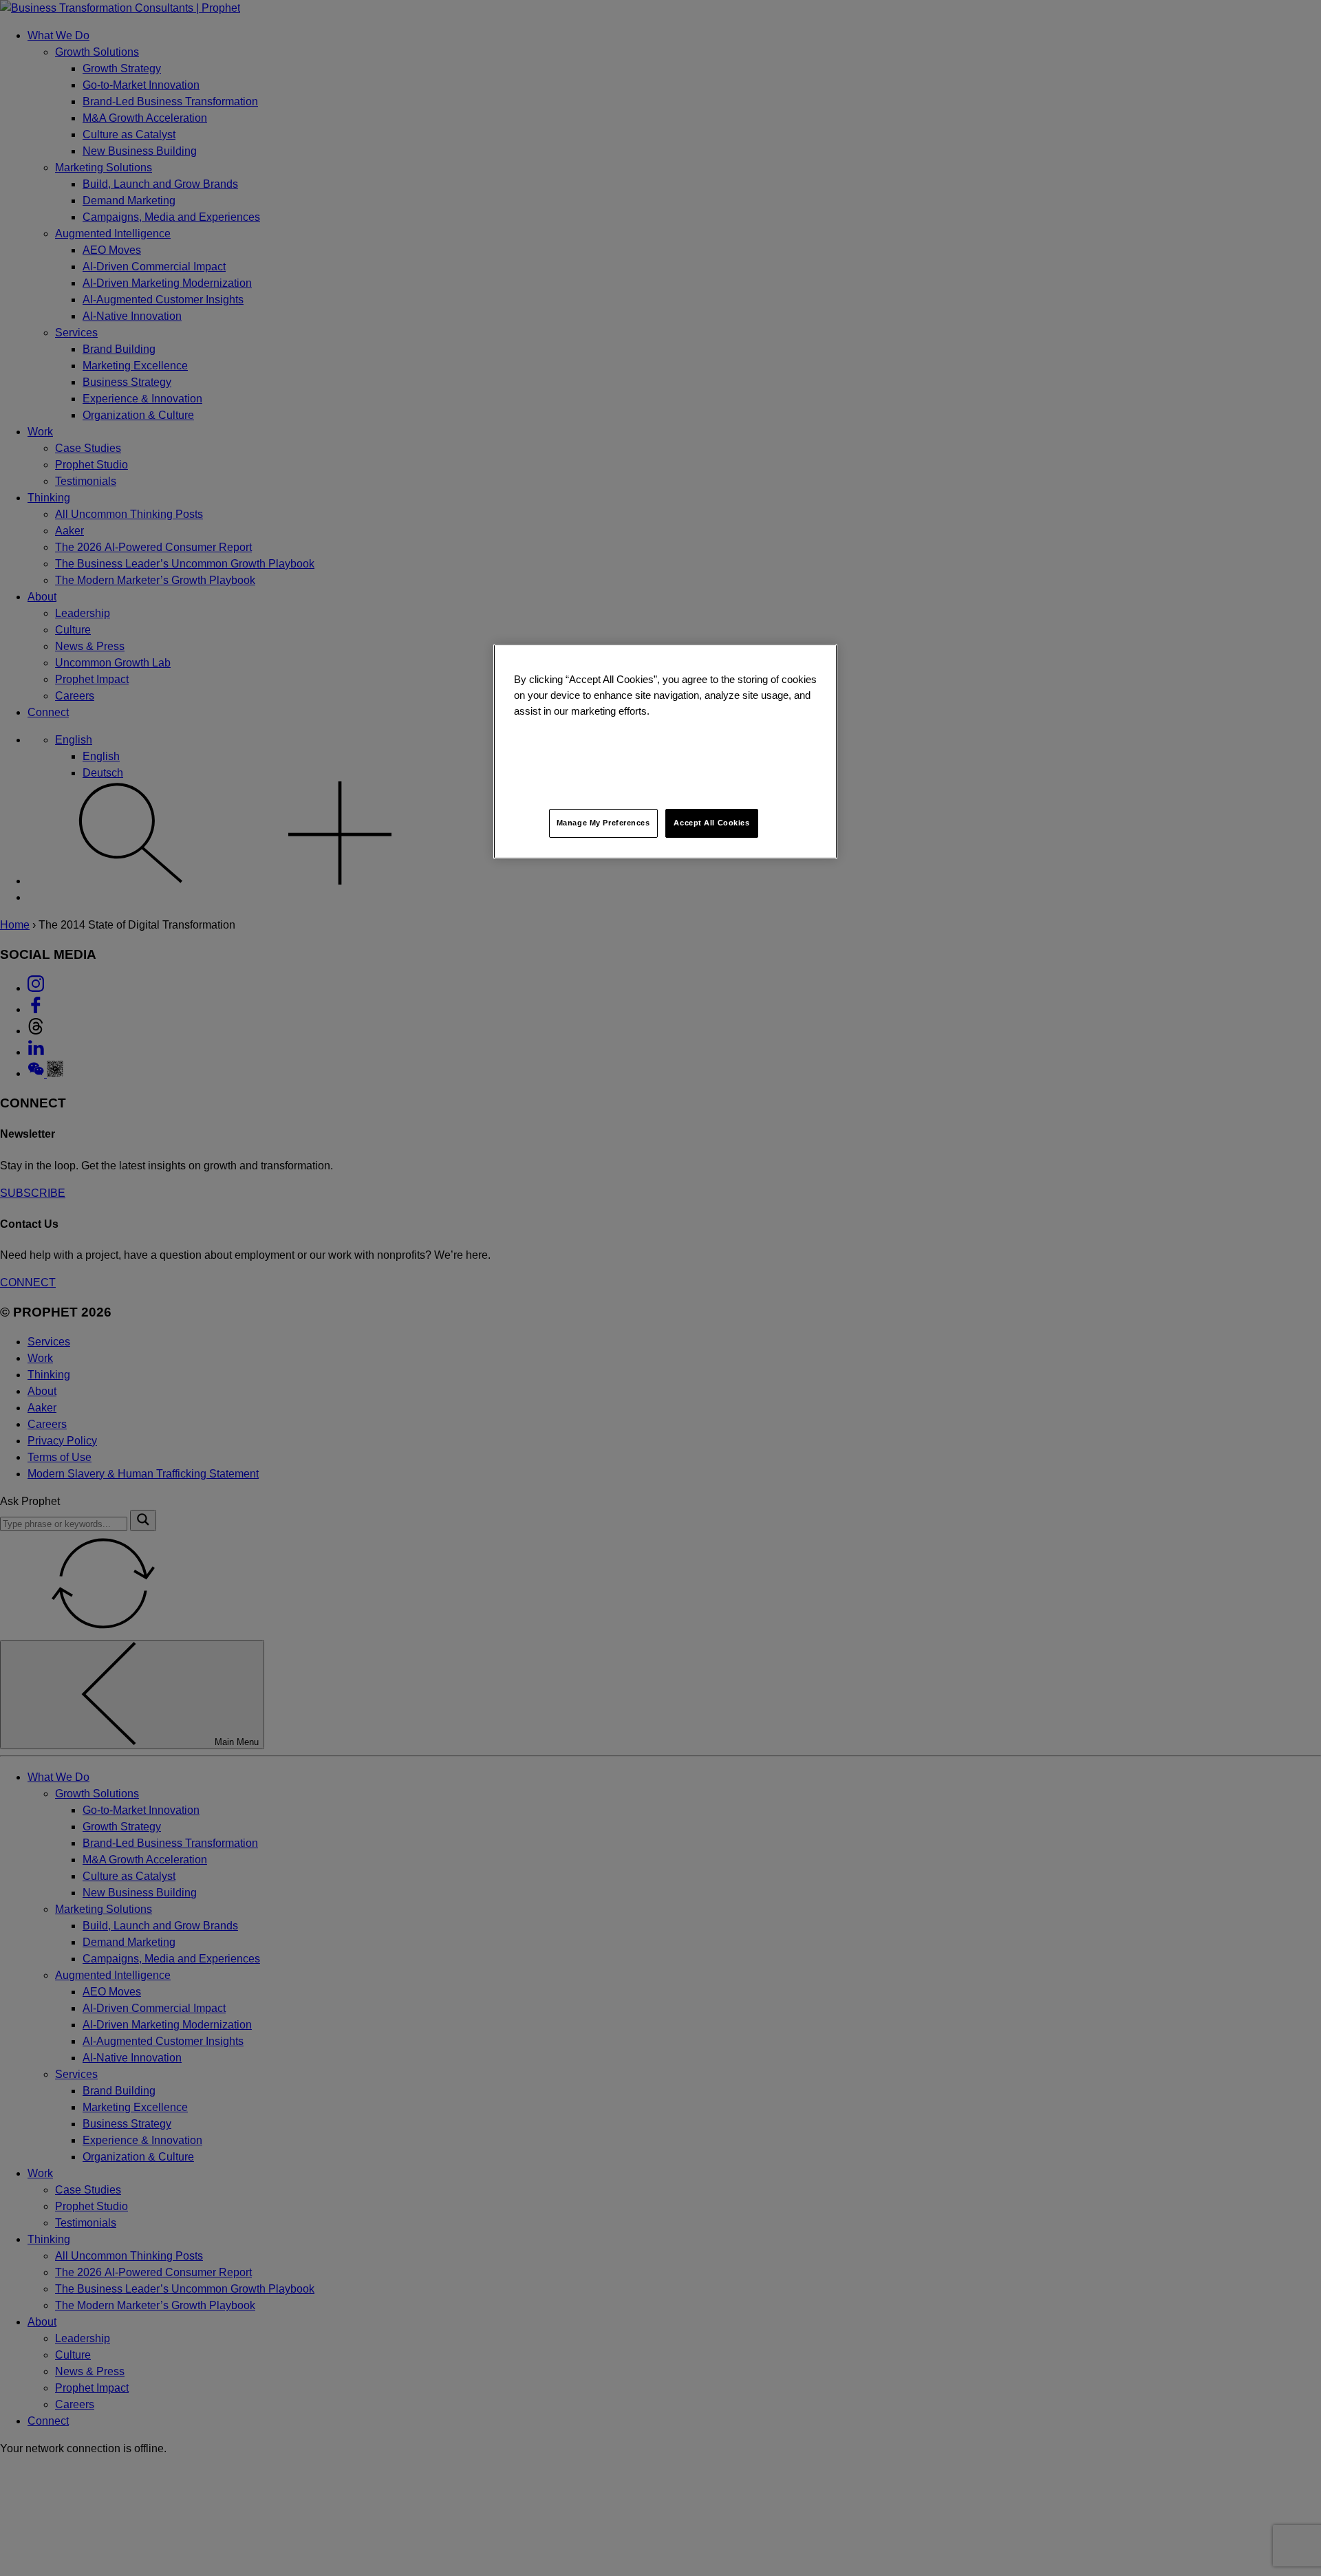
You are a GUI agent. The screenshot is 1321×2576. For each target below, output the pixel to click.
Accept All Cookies (711, 823)
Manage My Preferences (603, 823)
